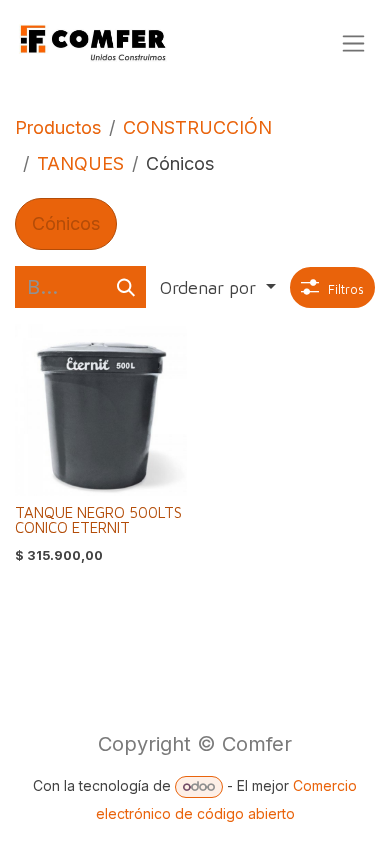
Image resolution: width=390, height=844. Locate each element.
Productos (58, 127)
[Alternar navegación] (353, 43)
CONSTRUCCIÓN (197, 127)
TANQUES (80, 163)
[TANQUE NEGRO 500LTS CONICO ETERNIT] (101, 410)
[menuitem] (66, 224)
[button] (218, 287)
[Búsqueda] (126, 287)
